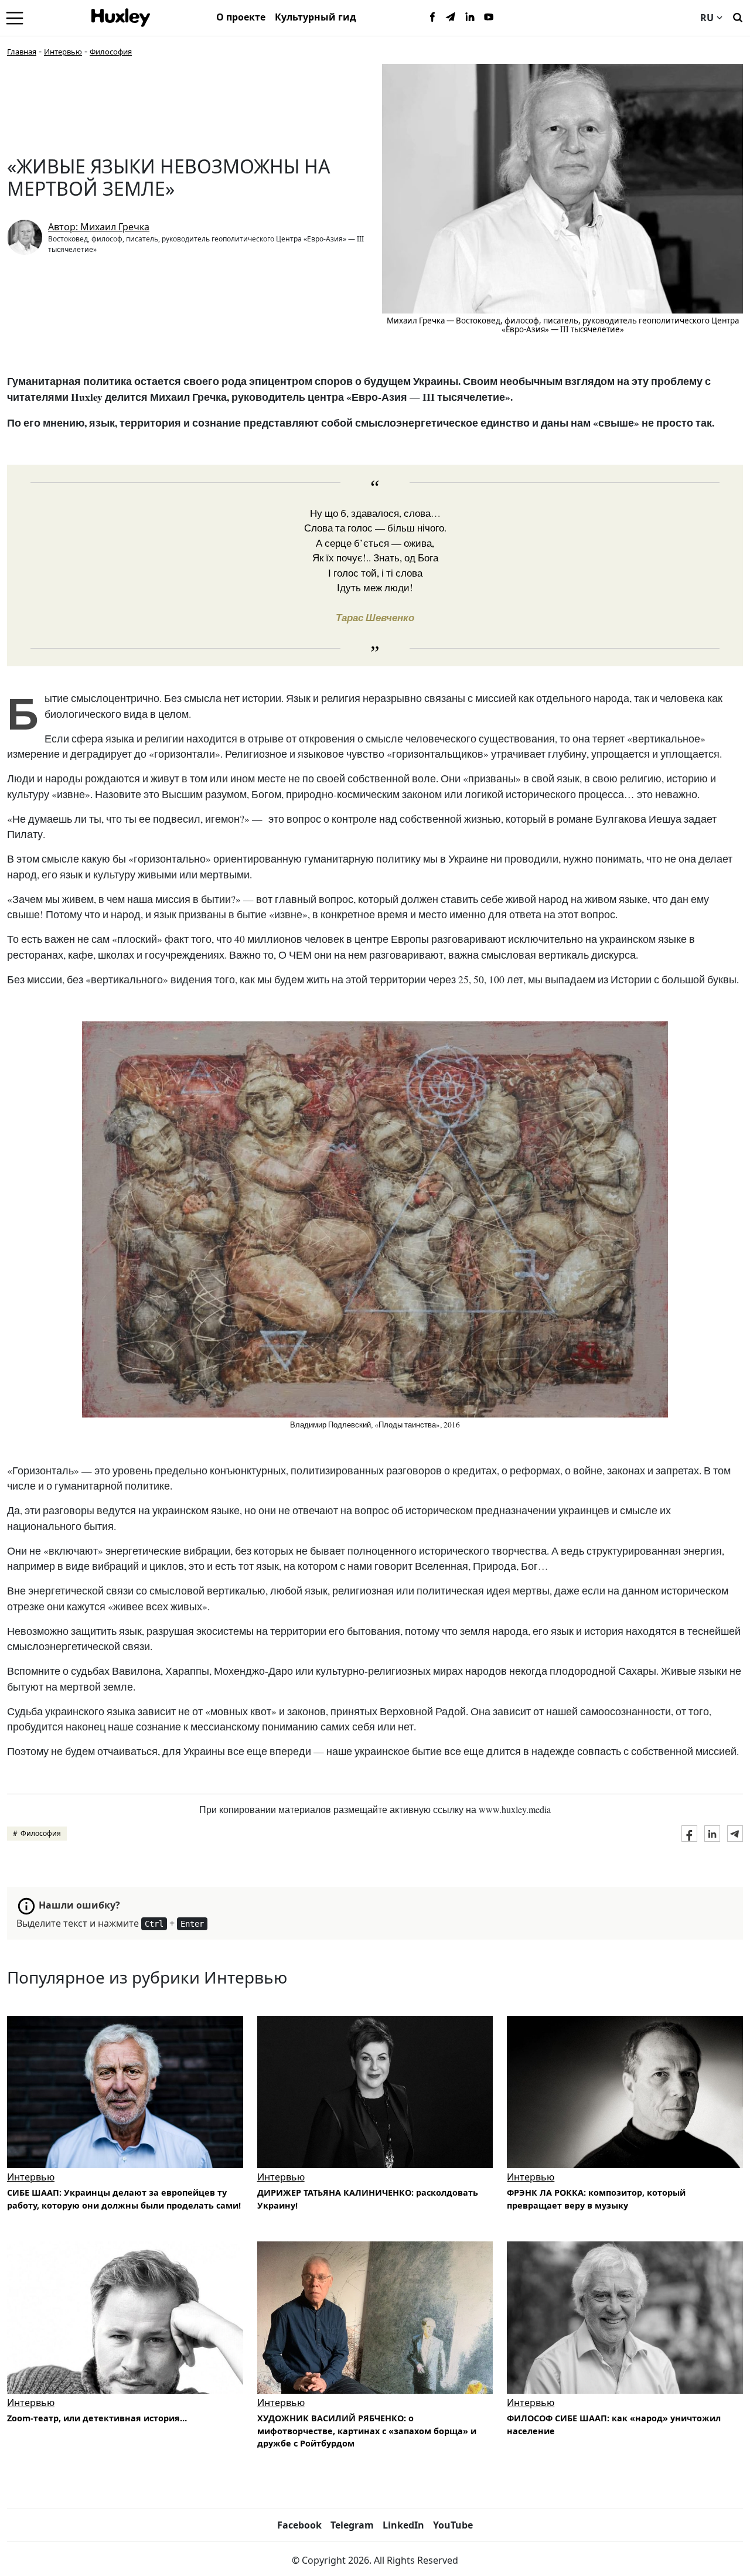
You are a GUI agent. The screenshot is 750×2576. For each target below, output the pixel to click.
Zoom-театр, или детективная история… (97, 2418)
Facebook (299, 2525)
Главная (22, 52)
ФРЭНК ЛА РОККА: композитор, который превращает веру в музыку (596, 2199)
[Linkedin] (470, 18)
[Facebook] (432, 18)
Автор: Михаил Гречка (99, 227)
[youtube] (489, 18)
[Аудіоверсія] (625, 2092)
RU (707, 18)
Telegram (352, 2525)
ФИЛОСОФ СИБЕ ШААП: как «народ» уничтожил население (614, 2425)
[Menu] (15, 18)
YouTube (453, 2525)
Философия (111, 52)
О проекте (241, 17)
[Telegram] (451, 18)
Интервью (63, 52)
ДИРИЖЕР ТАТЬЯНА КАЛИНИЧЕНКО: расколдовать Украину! (368, 2199)
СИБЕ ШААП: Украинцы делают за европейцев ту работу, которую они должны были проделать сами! (124, 2199)
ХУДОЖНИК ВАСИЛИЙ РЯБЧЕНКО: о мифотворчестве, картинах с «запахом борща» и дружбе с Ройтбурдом (367, 2431)
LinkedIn (403, 2525)
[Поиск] (738, 16)
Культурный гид (316, 17)
